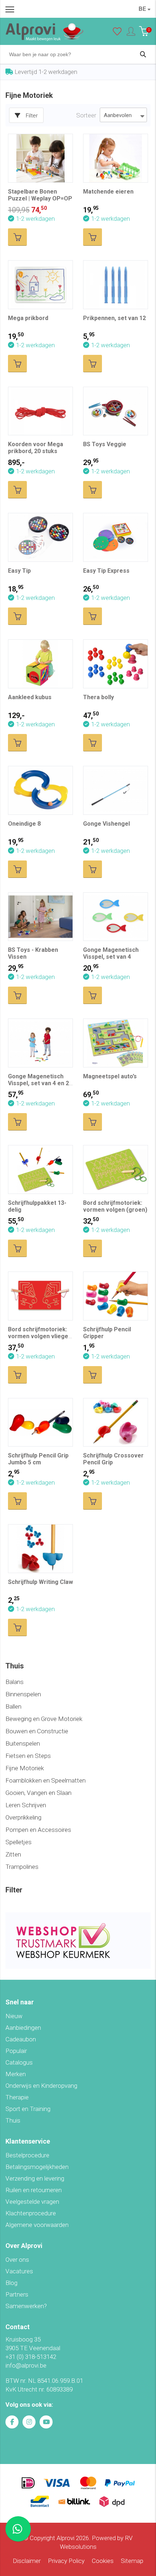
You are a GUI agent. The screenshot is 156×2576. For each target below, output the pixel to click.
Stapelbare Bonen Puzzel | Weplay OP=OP (40, 195)
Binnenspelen (23, 1694)
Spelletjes (19, 1842)
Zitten (13, 1854)
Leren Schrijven (26, 1805)
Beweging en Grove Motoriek (44, 1719)
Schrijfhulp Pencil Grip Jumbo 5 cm (38, 1459)
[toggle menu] (10, 9)
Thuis (13, 2120)
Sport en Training (28, 2109)
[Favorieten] (117, 33)
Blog (11, 2283)
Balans (15, 1682)
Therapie (17, 2097)
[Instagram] (29, 2422)
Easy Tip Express (106, 571)
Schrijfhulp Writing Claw (40, 1582)
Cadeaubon (21, 2039)
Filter (32, 116)
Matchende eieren (108, 192)
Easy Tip (19, 571)
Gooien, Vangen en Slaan (38, 1793)
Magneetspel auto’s (110, 1076)
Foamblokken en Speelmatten (46, 1780)
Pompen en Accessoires (38, 1830)
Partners (17, 2294)
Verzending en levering (35, 2178)
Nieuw (14, 2016)
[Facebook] (12, 2422)
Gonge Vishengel (106, 824)
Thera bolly (98, 697)
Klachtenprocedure (31, 2213)
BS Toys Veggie (105, 444)
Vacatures (19, 2271)
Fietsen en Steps (28, 1756)
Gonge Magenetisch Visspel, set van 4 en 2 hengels (38, 1083)
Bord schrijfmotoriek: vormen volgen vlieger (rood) (39, 1336)
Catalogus (19, 2062)
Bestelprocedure (27, 2155)
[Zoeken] (143, 54)
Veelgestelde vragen (32, 2202)
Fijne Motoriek (25, 1768)
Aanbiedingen (23, 2028)
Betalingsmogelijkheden (37, 2167)
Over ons (17, 2260)
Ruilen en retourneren (34, 2190)
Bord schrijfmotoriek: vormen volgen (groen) (115, 1206)
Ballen (13, 1706)
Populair (16, 2051)
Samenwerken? (26, 2306)
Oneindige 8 (24, 824)
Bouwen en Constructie (37, 1731)
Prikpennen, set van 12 (114, 318)
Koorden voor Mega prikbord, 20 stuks (36, 448)
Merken (16, 2074)
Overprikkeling (23, 1817)
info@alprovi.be (26, 2365)
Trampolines (22, 1867)
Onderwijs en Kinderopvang (41, 2086)
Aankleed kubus (30, 697)
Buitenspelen (23, 1743)
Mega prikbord (28, 318)
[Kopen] (17, 237)
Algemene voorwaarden (37, 2225)
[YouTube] (46, 2422)
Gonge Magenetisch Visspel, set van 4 (111, 953)
